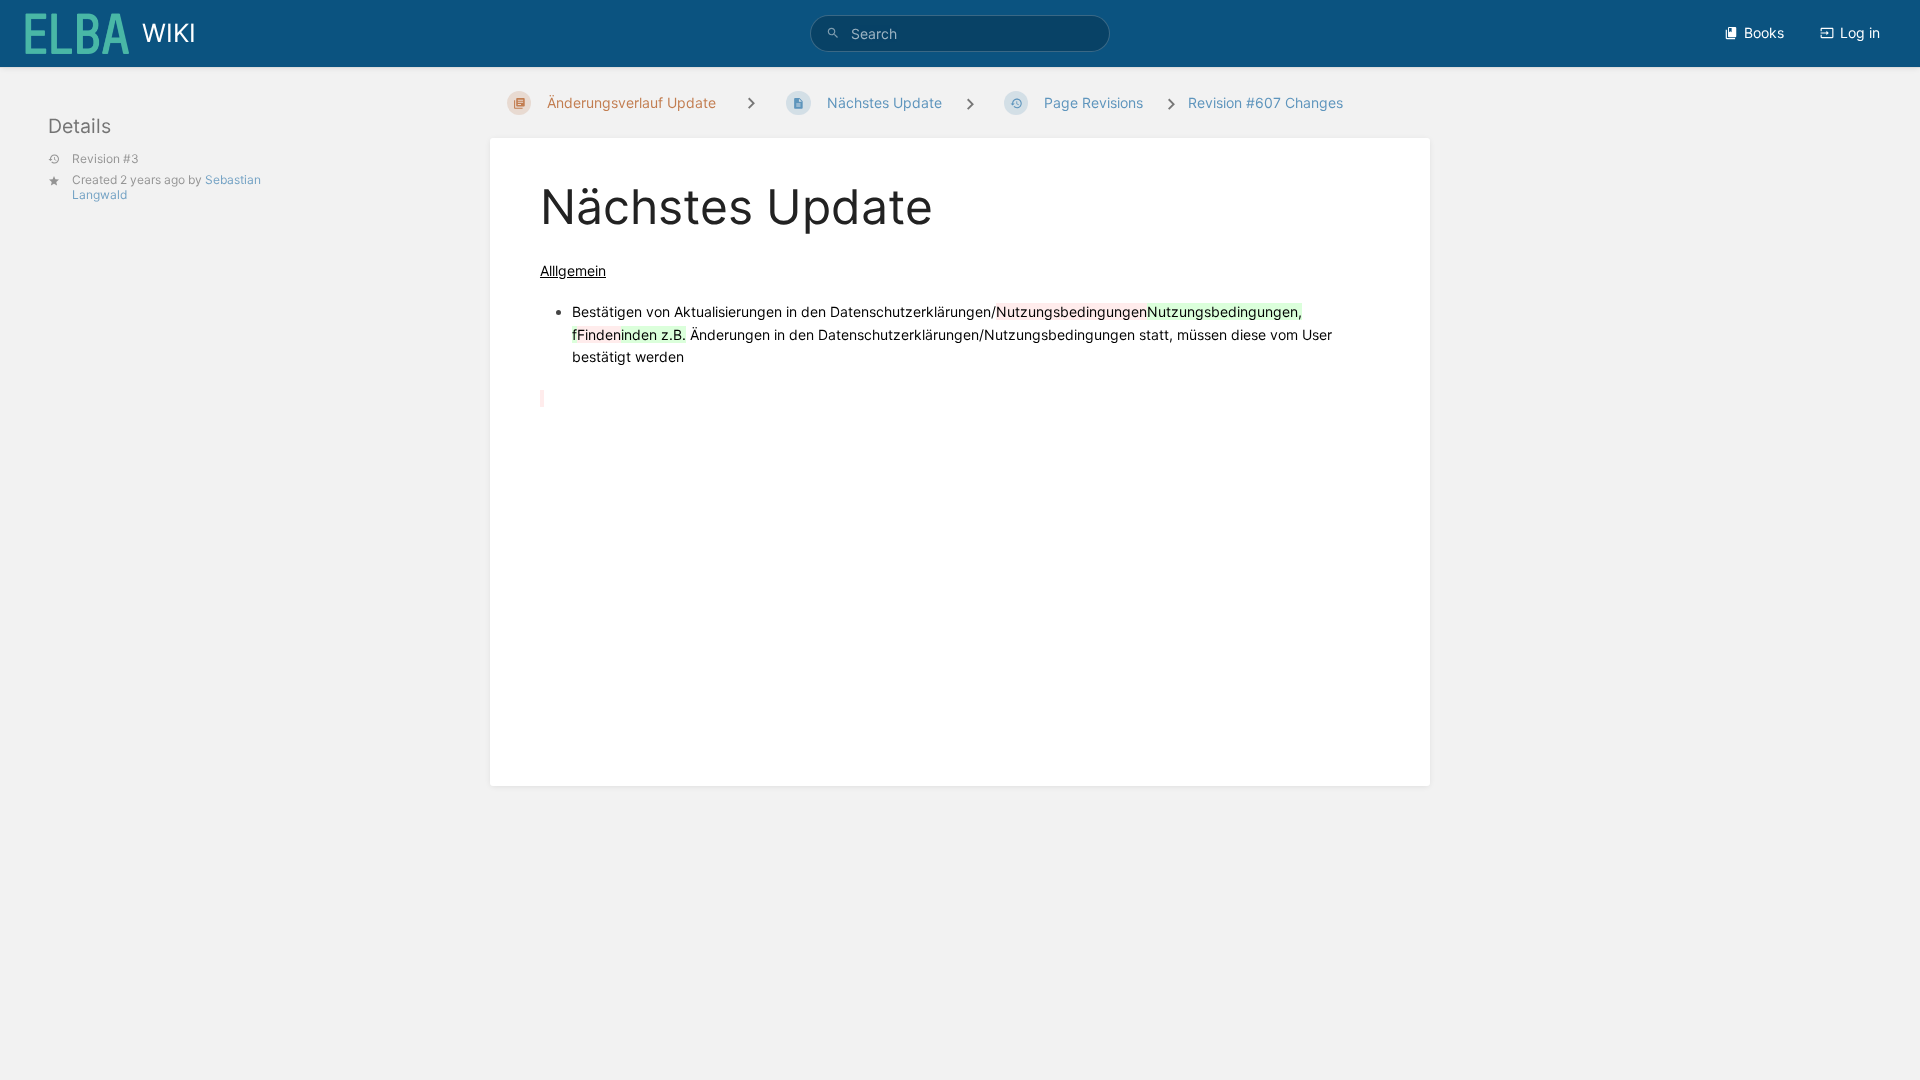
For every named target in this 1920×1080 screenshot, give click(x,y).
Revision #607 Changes (1265, 102)
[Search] (833, 33)
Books (1764, 32)
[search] (960, 33)
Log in (1860, 32)
